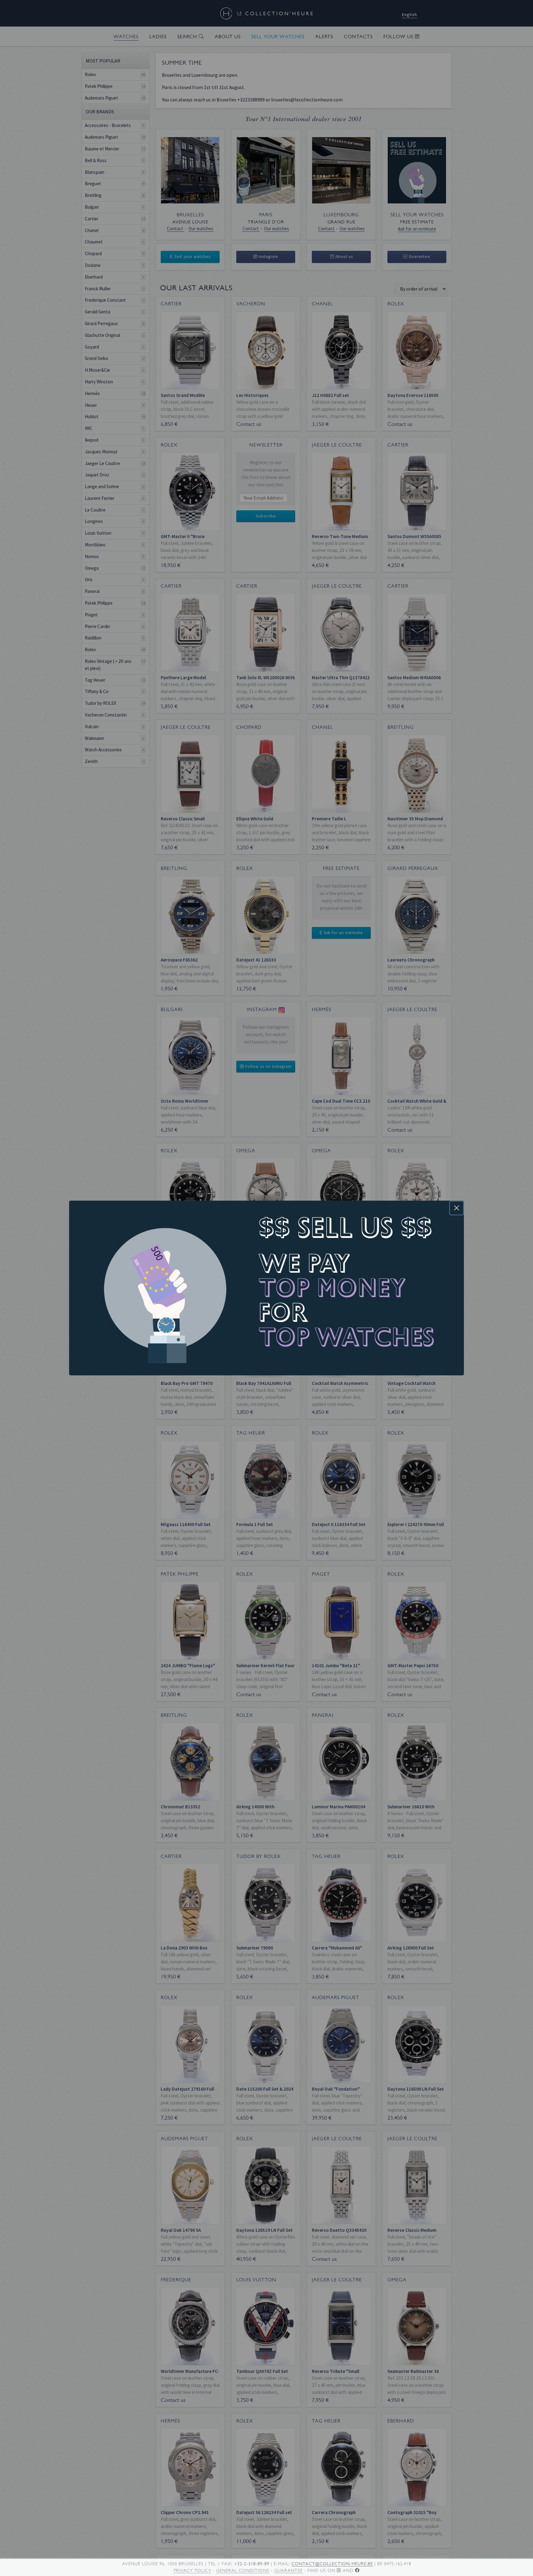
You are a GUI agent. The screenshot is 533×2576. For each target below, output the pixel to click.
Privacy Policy (192, 2570)
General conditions (243, 2570)
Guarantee (288, 2570)
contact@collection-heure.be (332, 2564)
